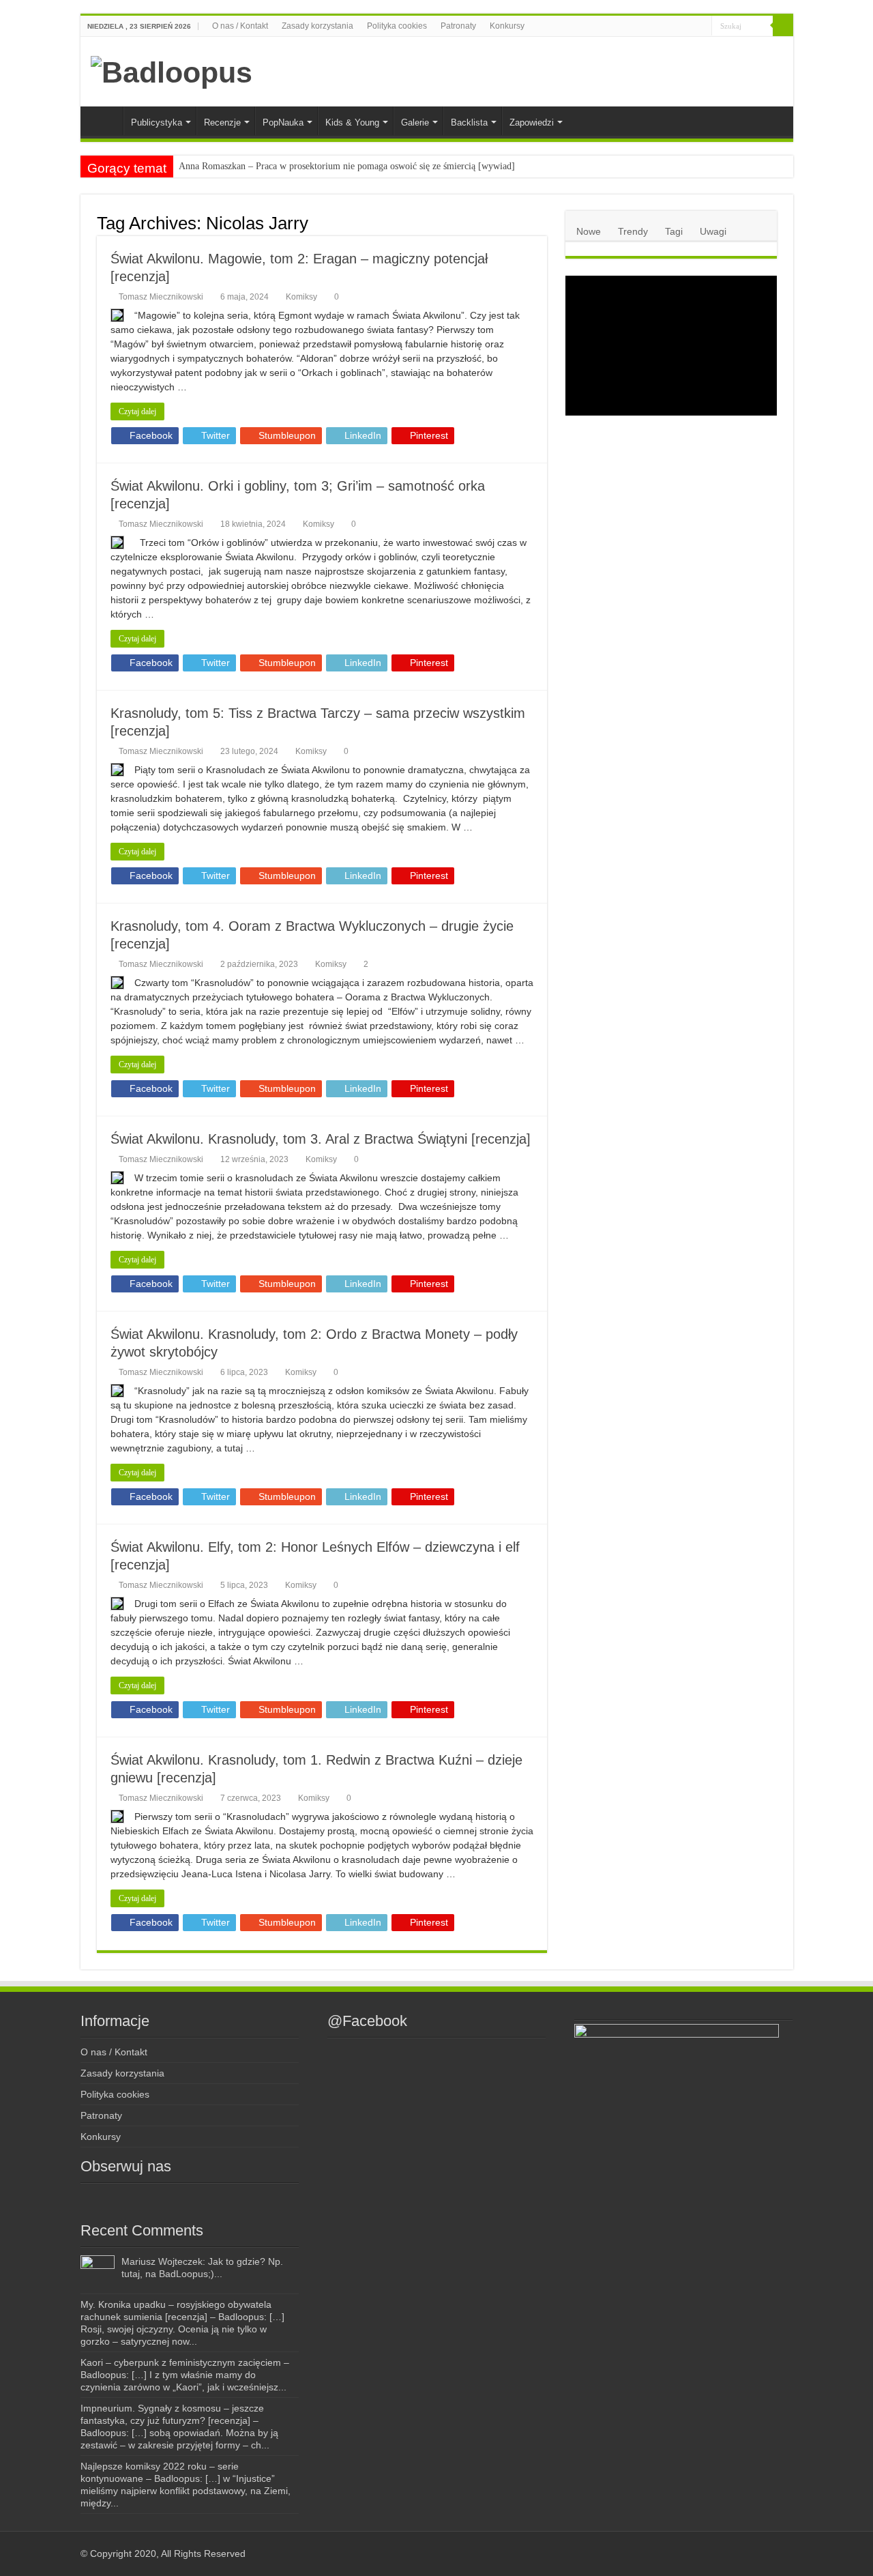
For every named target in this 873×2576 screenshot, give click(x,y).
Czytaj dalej (137, 411)
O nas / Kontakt (240, 26)
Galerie (415, 122)
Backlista (469, 122)
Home (105, 121)
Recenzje (222, 122)
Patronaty (458, 26)
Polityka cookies (397, 26)
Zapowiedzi (532, 122)
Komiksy (301, 297)
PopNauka (283, 122)
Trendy (633, 231)
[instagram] (660, 27)
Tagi (674, 231)
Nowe (589, 231)
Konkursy (507, 26)
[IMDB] (689, 27)
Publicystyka (157, 122)
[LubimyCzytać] (676, 27)
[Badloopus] (172, 70)
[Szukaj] (783, 26)
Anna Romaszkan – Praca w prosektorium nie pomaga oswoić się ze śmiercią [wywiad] (347, 166)
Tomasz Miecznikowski (161, 297)
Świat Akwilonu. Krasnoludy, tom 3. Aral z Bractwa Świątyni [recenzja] (321, 1139)
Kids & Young (352, 122)
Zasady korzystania (317, 26)
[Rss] (634, 27)
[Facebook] (647, 27)
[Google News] (701, 27)
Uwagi (713, 231)
